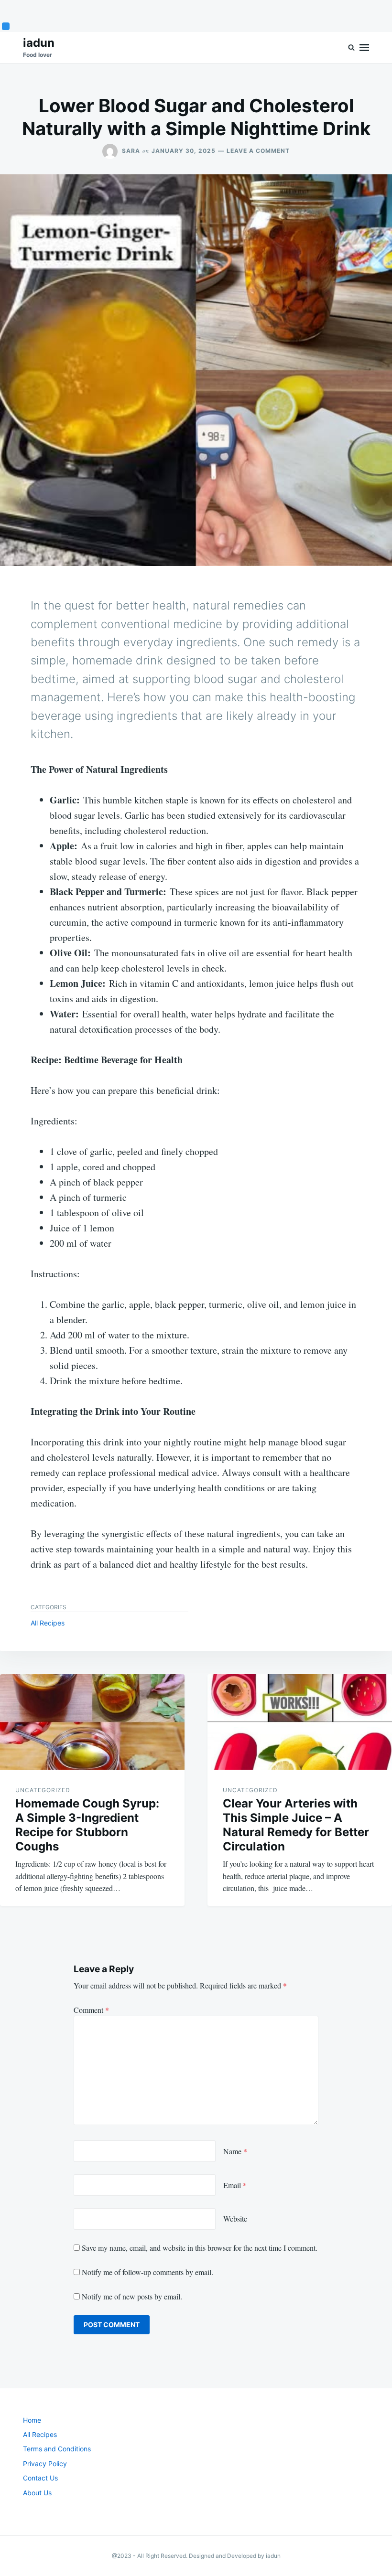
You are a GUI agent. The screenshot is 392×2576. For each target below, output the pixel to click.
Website (235, 2218)
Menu (364, 48)
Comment (91, 2010)
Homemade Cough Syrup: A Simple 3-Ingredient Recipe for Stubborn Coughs (87, 1825)
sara (131, 151)
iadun (39, 43)
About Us (37, 2493)
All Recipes (48, 1623)
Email (235, 2185)
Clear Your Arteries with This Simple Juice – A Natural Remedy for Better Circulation (296, 1825)
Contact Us (40, 2478)
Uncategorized (43, 1790)
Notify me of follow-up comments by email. (147, 2272)
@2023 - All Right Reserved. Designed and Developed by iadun (196, 2556)
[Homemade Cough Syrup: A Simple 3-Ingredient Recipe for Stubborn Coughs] (92, 1722)
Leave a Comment (258, 151)
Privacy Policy (45, 2464)
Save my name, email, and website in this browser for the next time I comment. (200, 2248)
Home (32, 2420)
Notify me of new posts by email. (132, 2296)
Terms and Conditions (57, 2449)
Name (235, 2151)
